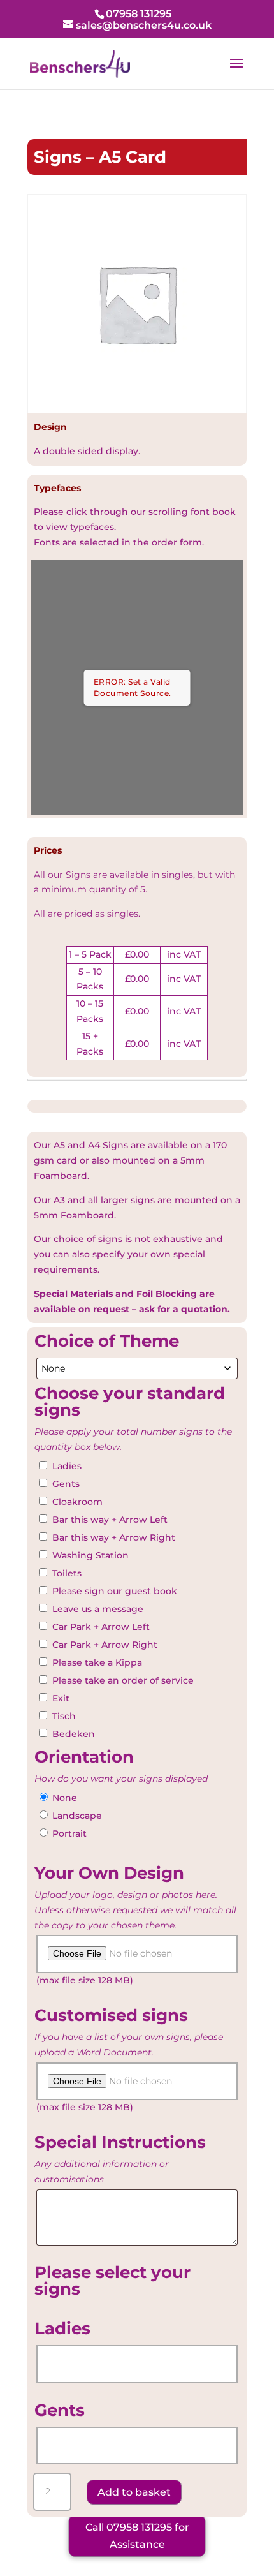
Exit (61, 1698)
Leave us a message (98, 1609)
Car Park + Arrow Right (105, 1645)
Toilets (67, 1573)
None (65, 1798)
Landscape (77, 1816)
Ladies (67, 1466)
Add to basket (134, 2492)
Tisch (64, 1716)
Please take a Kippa (97, 1662)
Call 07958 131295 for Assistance (137, 2536)
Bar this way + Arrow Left (110, 1520)
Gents (66, 1484)
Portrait (69, 1833)
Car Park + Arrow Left (101, 1627)
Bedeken (74, 1734)
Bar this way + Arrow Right (114, 1537)
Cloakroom (77, 1502)
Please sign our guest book (115, 1591)
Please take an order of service (123, 1680)
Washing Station (90, 1555)
